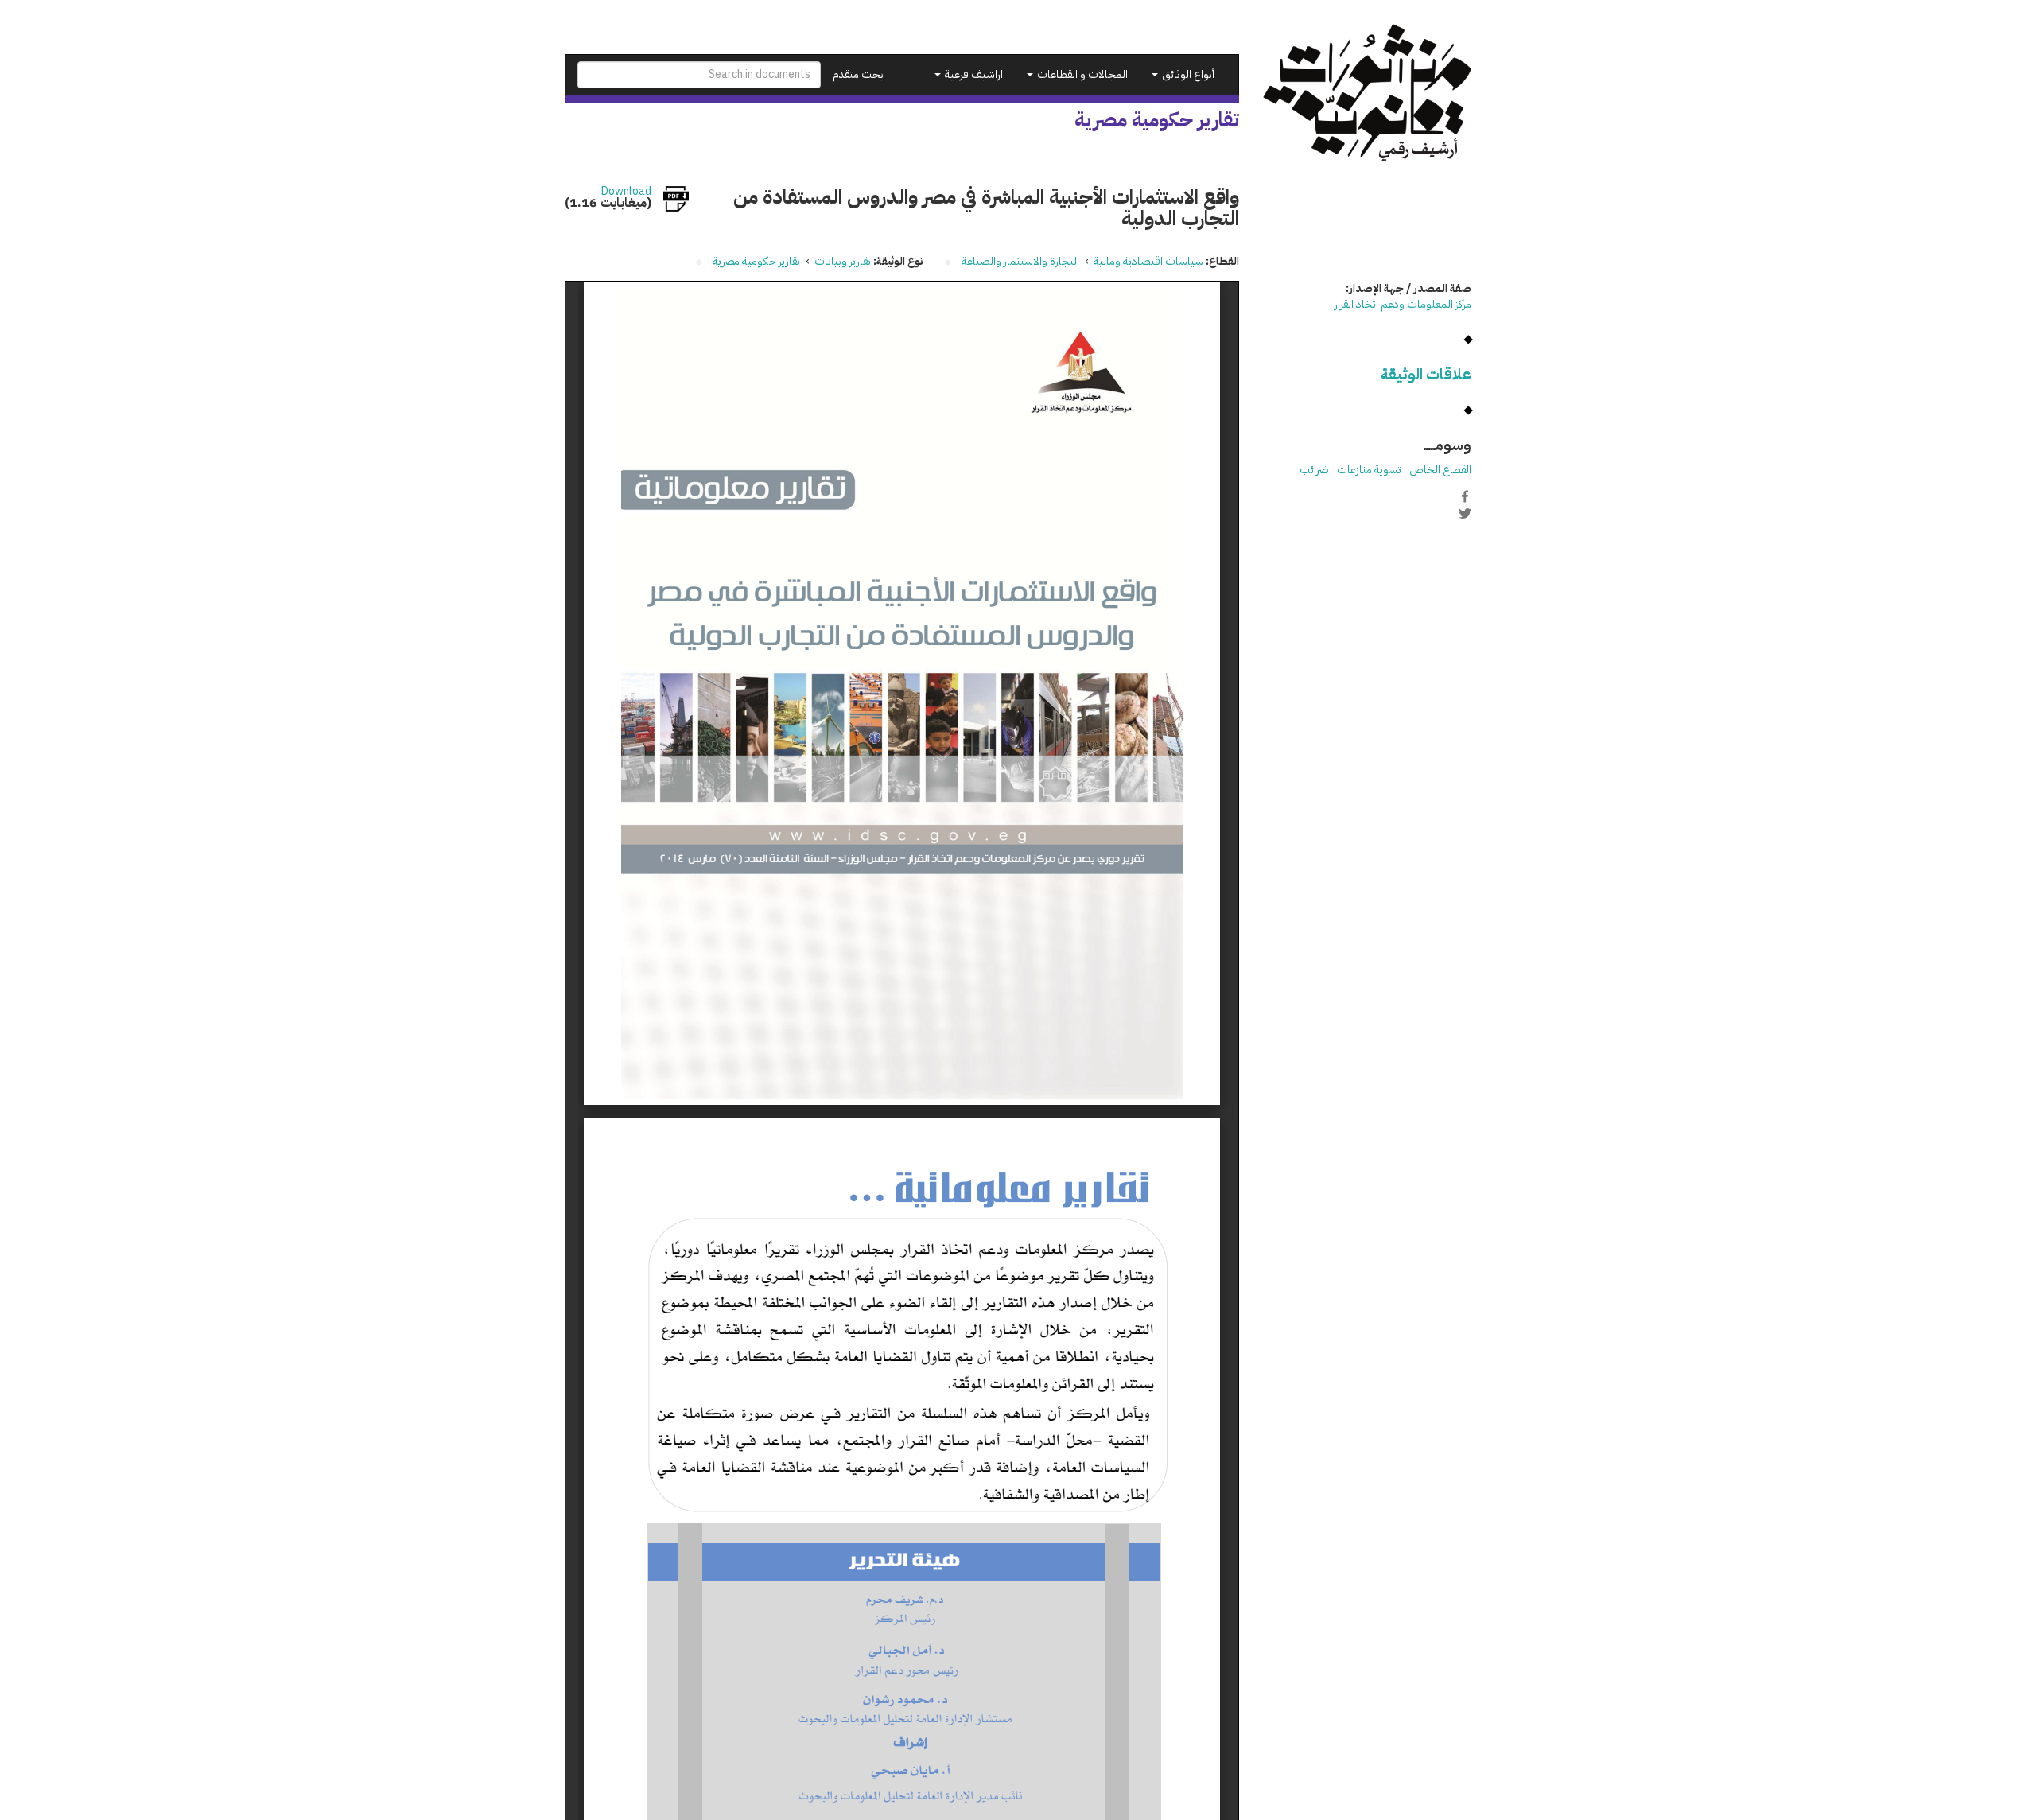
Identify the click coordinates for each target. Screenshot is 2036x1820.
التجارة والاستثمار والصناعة (1020, 261)
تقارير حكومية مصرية (756, 261)
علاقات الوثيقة (1426, 374)
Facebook (1465, 496)
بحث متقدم (858, 74)
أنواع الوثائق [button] (1187, 74)
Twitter (1465, 513)
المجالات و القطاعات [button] (1081, 74)
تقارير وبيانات (843, 261)
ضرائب (1314, 470)
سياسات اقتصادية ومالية (1148, 261)
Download (626, 192)
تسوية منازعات (1369, 470)
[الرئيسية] (1368, 93)
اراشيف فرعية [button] (973, 74)
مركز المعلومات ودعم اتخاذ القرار (1403, 304)
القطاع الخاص (1440, 470)
